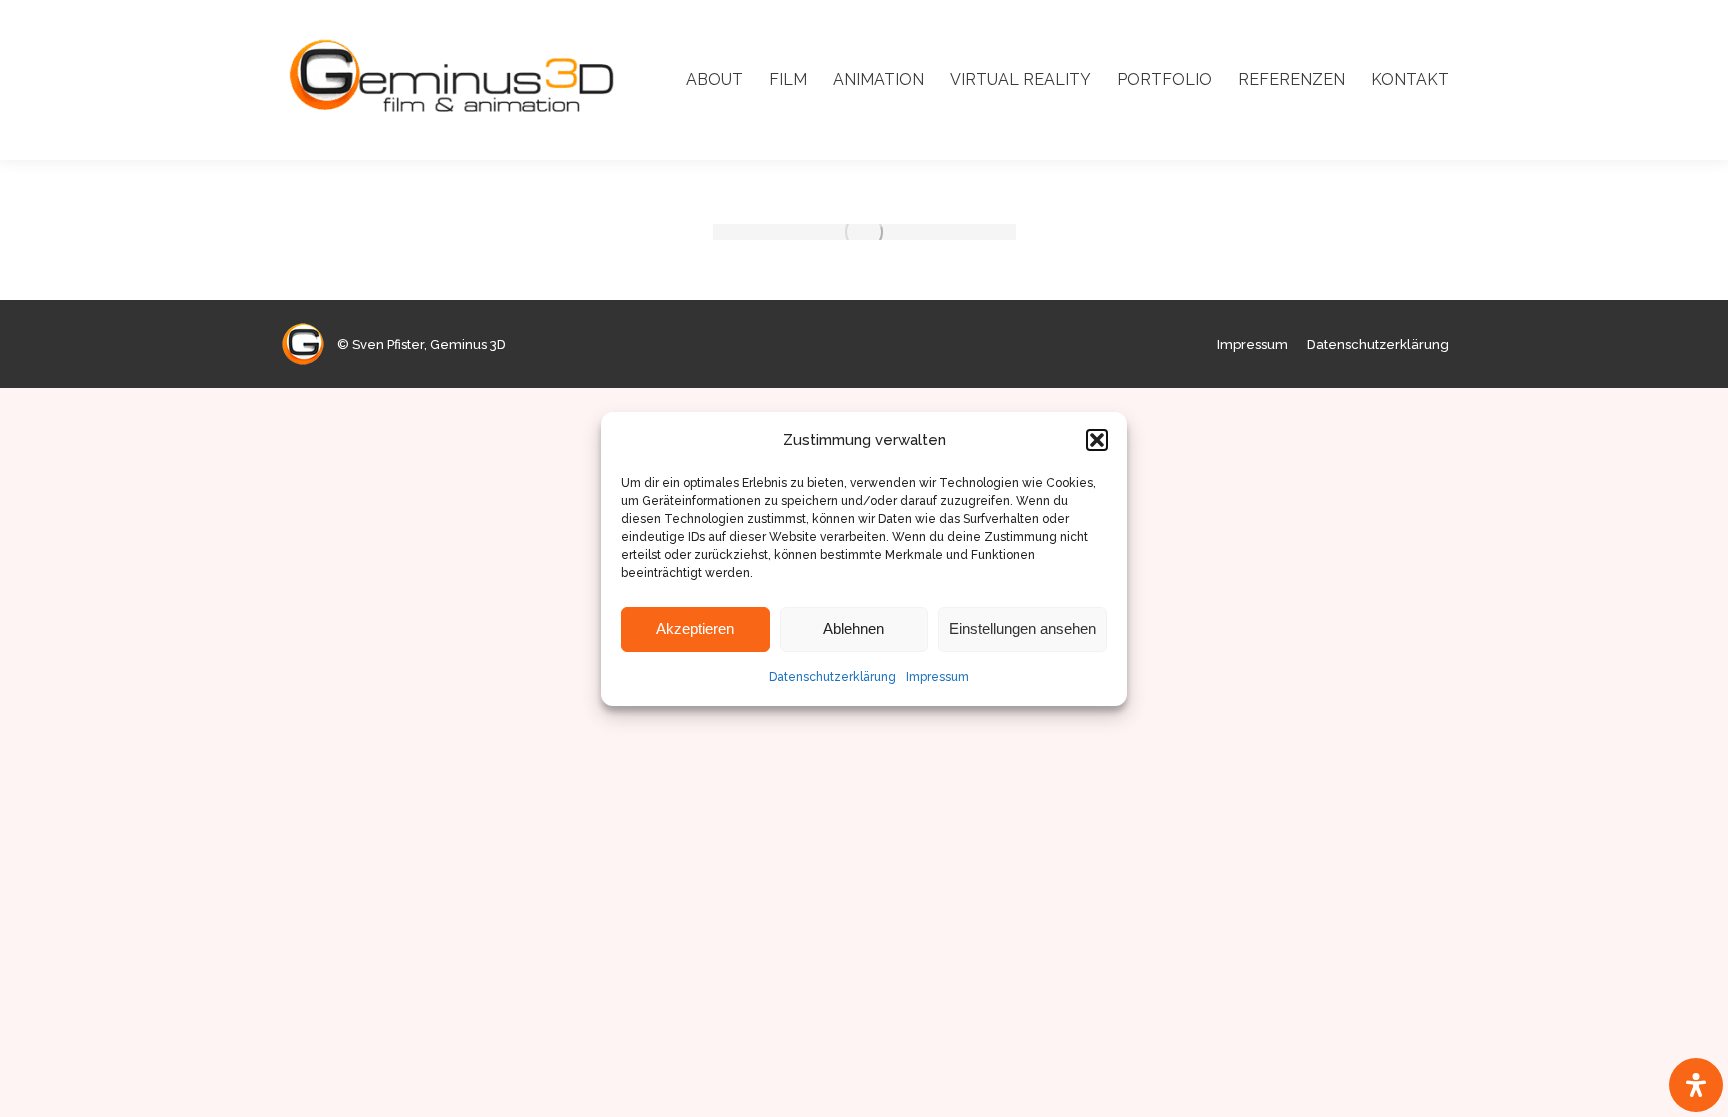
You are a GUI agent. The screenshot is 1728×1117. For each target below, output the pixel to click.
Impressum (937, 677)
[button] (1097, 440)
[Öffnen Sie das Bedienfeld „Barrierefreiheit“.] (1696, 1085)
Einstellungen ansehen (1022, 628)
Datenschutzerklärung (832, 677)
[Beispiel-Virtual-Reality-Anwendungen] (864, 232)
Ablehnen (853, 628)
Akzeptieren (695, 628)
